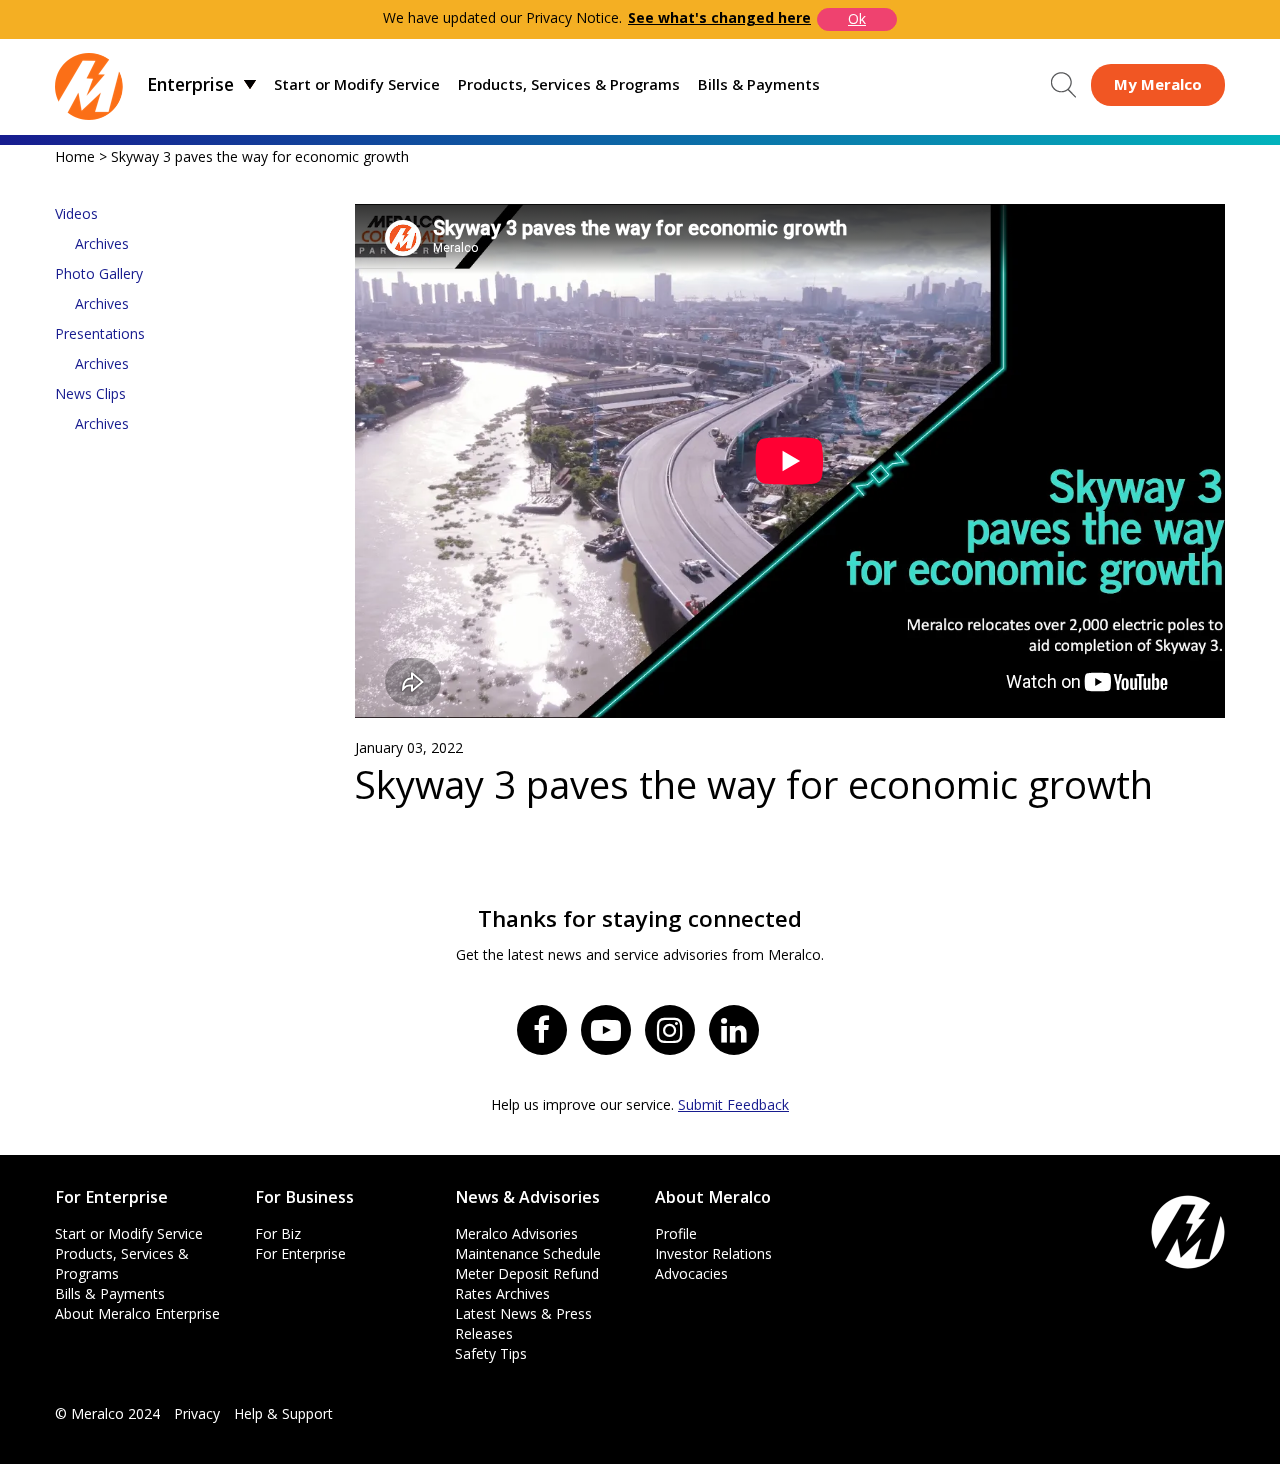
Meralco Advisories (516, 1233)
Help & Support (283, 1413)
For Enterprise (300, 1253)
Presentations (100, 333)
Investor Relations (713, 1253)
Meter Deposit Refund (527, 1273)
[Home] (89, 84)
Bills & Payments (759, 84)
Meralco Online (1158, 84)
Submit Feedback (733, 1104)
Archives (102, 243)
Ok (857, 18)
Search (1063, 85)
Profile (676, 1233)
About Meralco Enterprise (137, 1313)
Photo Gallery (99, 273)
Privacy (197, 1413)
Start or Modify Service (357, 84)
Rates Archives (502, 1293)
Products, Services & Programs (569, 84)
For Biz (278, 1233)
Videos (76, 213)
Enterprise (190, 84)
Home (75, 156)
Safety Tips (491, 1353)
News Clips (90, 393)
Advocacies (691, 1273)
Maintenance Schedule (528, 1253)
